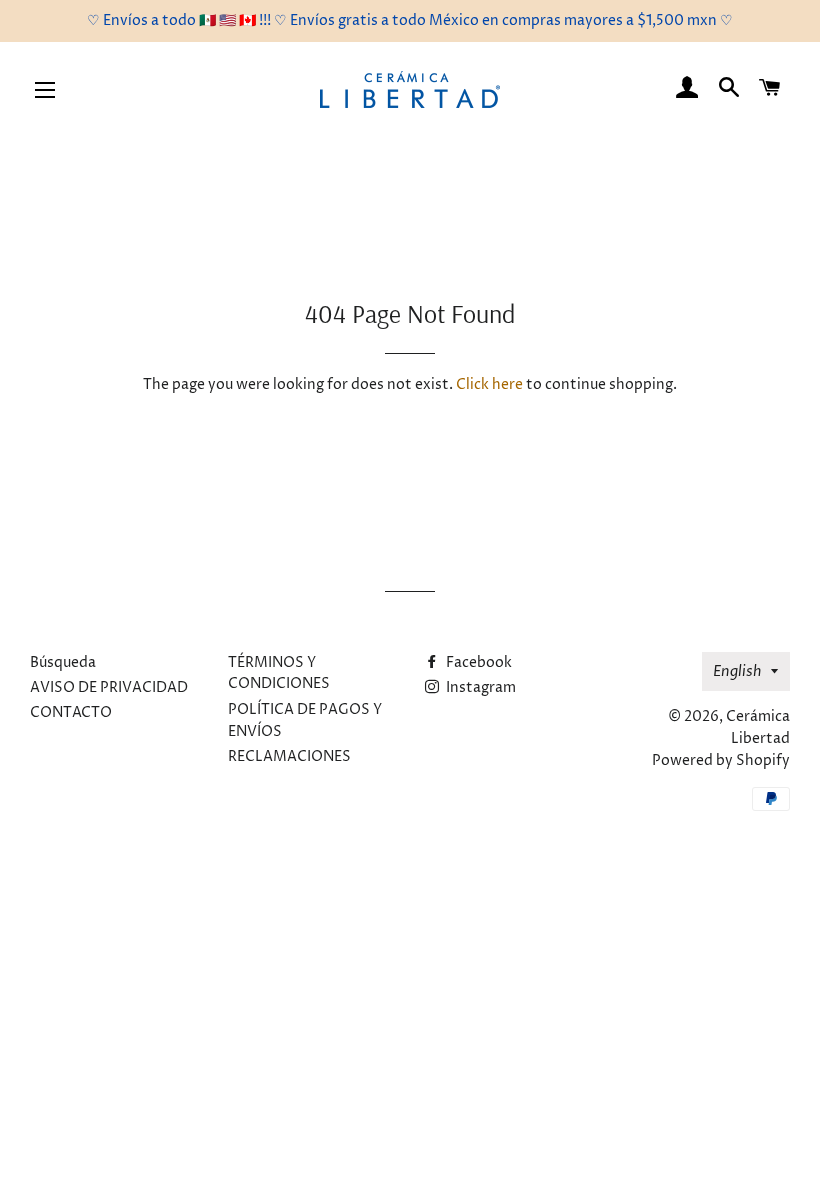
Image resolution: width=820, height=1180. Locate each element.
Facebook (477, 662)
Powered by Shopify (721, 760)
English (737, 671)
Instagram (479, 687)
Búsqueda (63, 662)
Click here (489, 384)
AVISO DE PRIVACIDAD (109, 687)
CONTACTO (71, 712)
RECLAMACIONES (289, 756)
